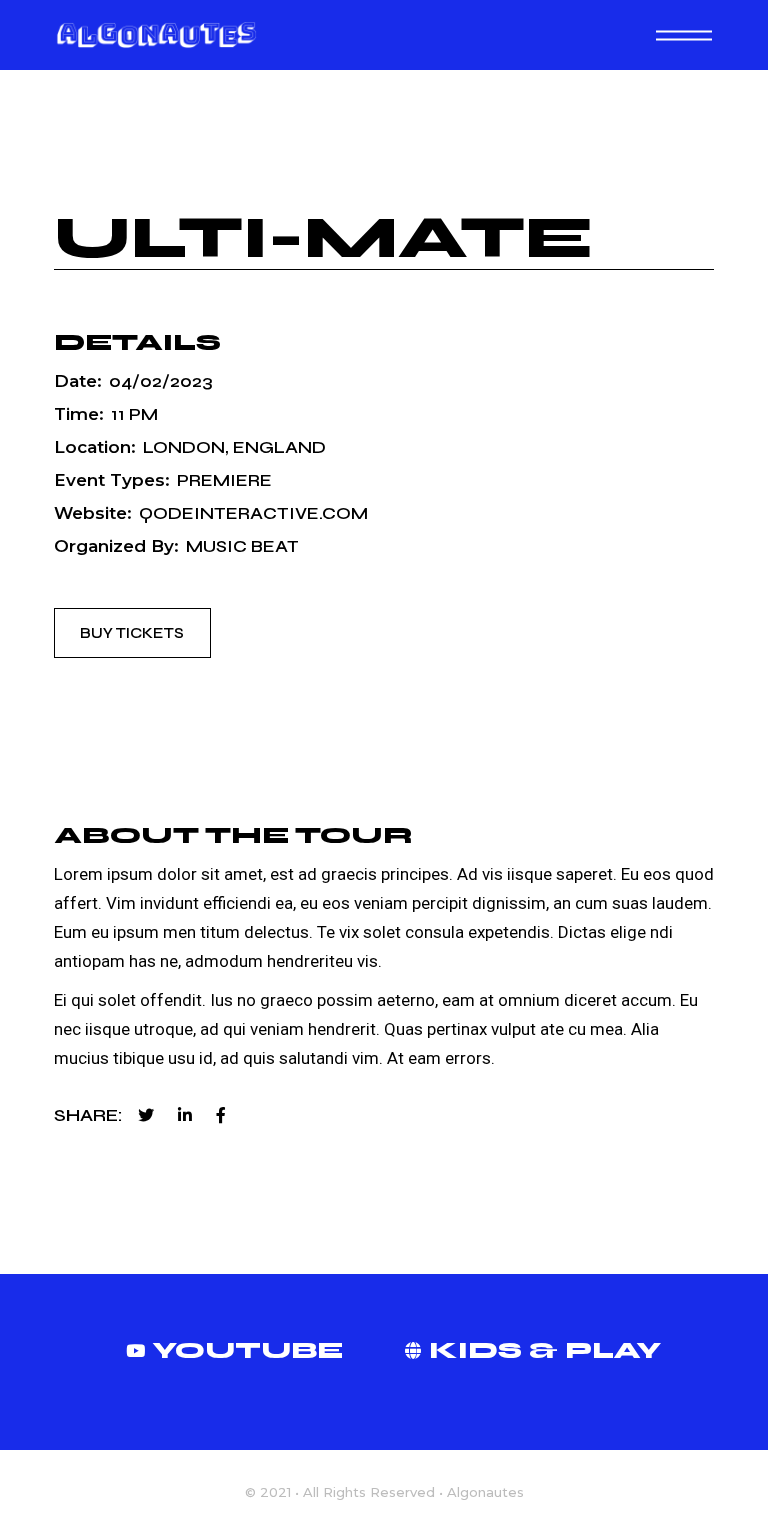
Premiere (224, 480)
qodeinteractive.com (253, 513)
